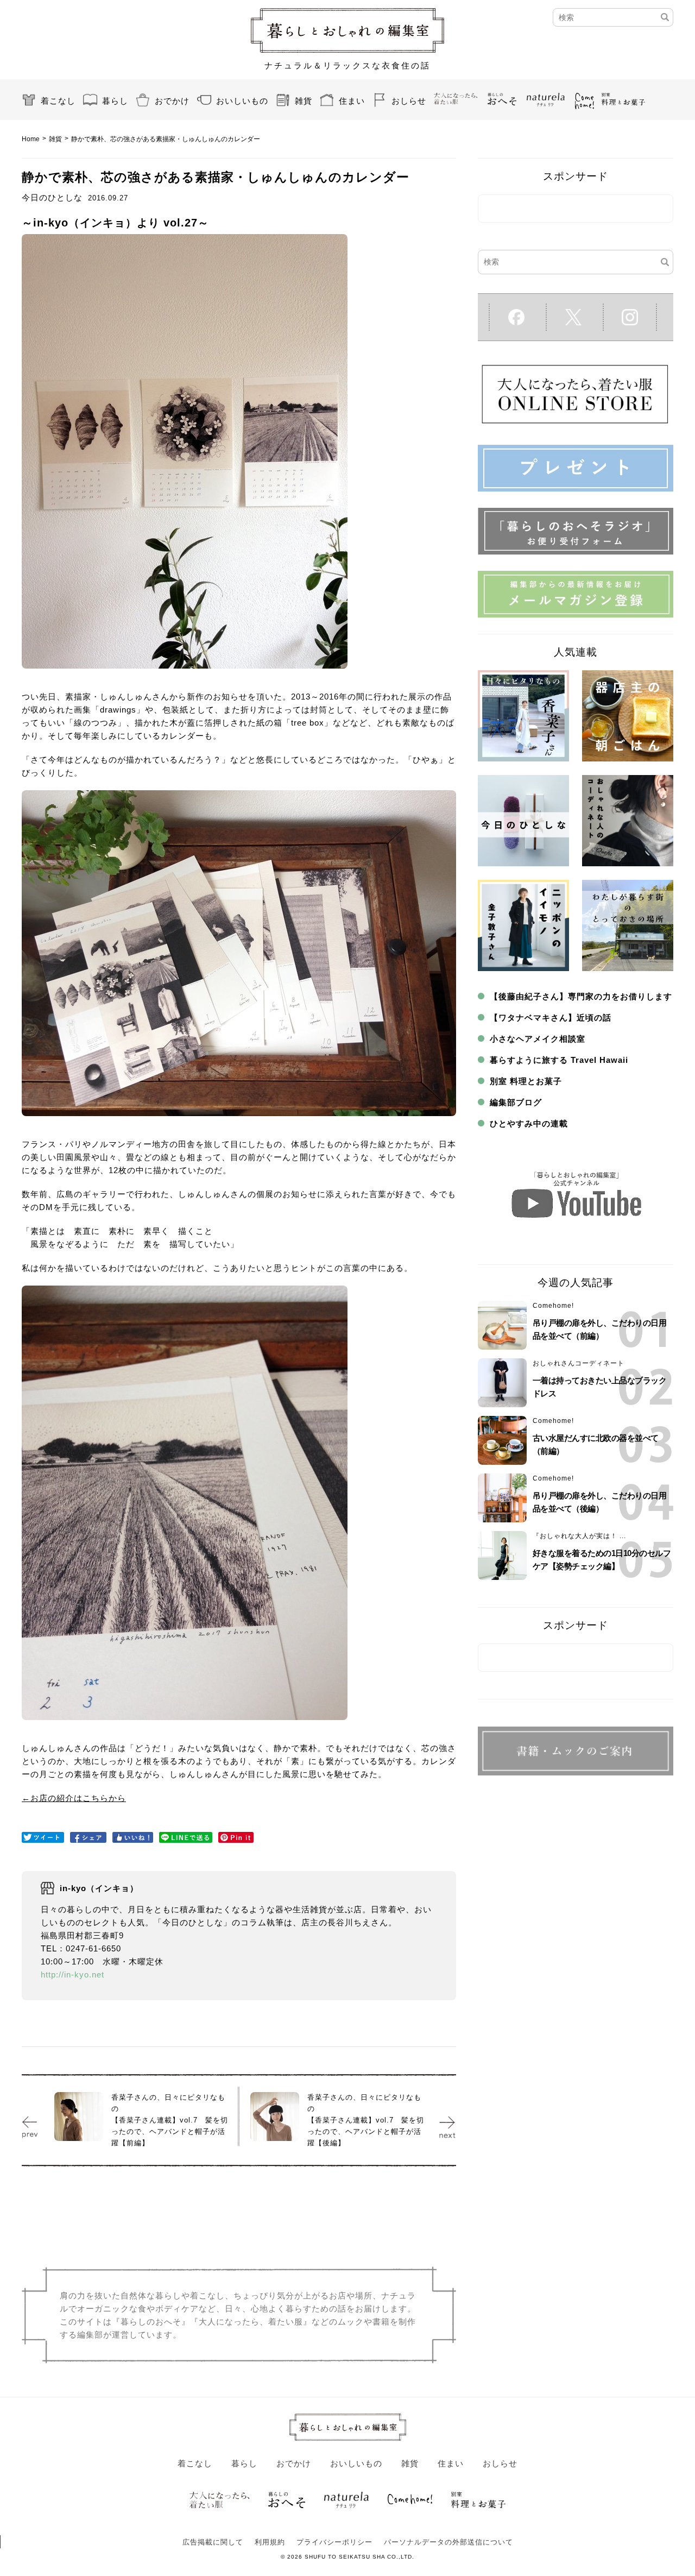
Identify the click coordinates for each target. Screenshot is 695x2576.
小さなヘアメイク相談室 (538, 1039)
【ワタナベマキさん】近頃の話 (551, 1018)
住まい (352, 101)
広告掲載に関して (213, 2542)
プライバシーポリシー (334, 2542)
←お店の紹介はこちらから (74, 1798)
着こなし (58, 101)
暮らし (115, 101)
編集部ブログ (516, 1102)
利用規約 (270, 2542)
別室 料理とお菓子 (526, 1081)
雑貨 (304, 101)
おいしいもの (242, 101)
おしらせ (409, 101)
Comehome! (553, 1306)
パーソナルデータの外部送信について (448, 2542)
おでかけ (172, 101)
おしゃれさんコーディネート (579, 1363)
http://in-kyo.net (72, 1974)
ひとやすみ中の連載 (529, 1123)
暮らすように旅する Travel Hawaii (559, 1060)
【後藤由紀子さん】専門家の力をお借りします (581, 996)
